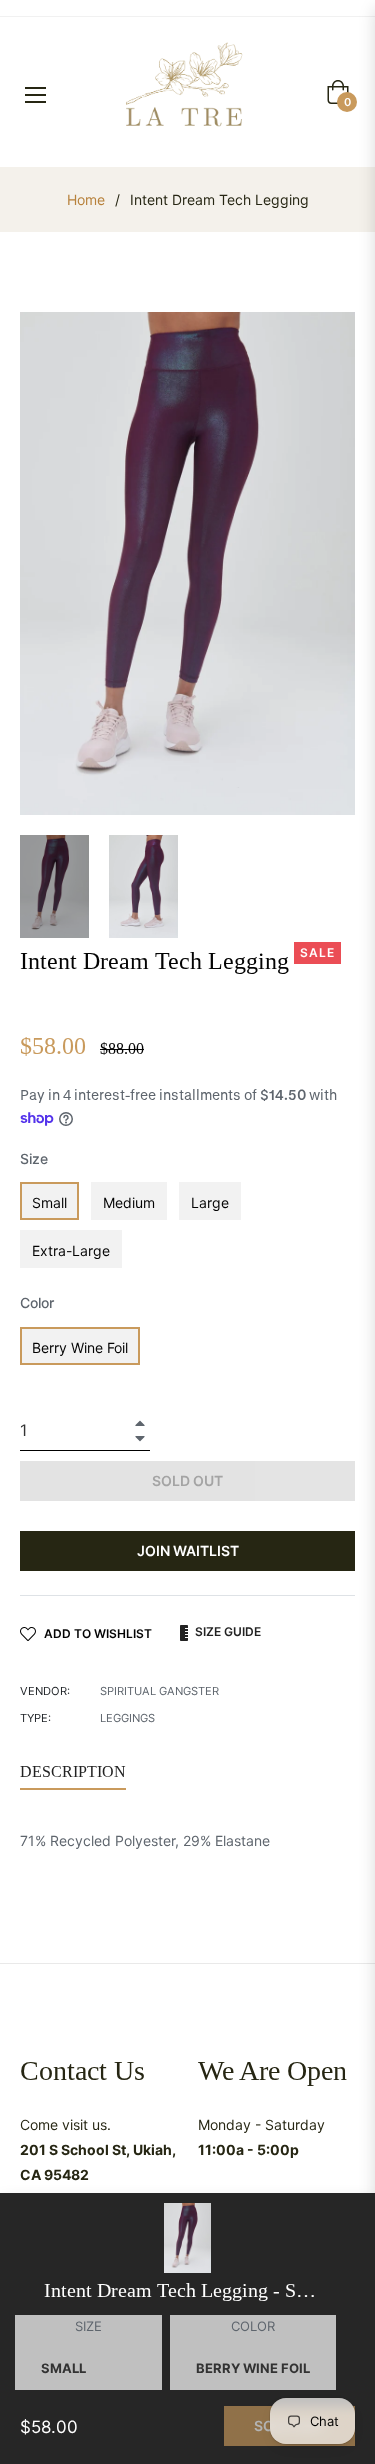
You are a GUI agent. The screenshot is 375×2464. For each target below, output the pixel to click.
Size (34, 1158)
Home (86, 199)
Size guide (226, 1631)
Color (37, 1302)
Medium (129, 1202)
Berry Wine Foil (80, 1347)
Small (49, 1202)
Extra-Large (71, 1250)
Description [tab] (73, 1771)
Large (210, 1202)
